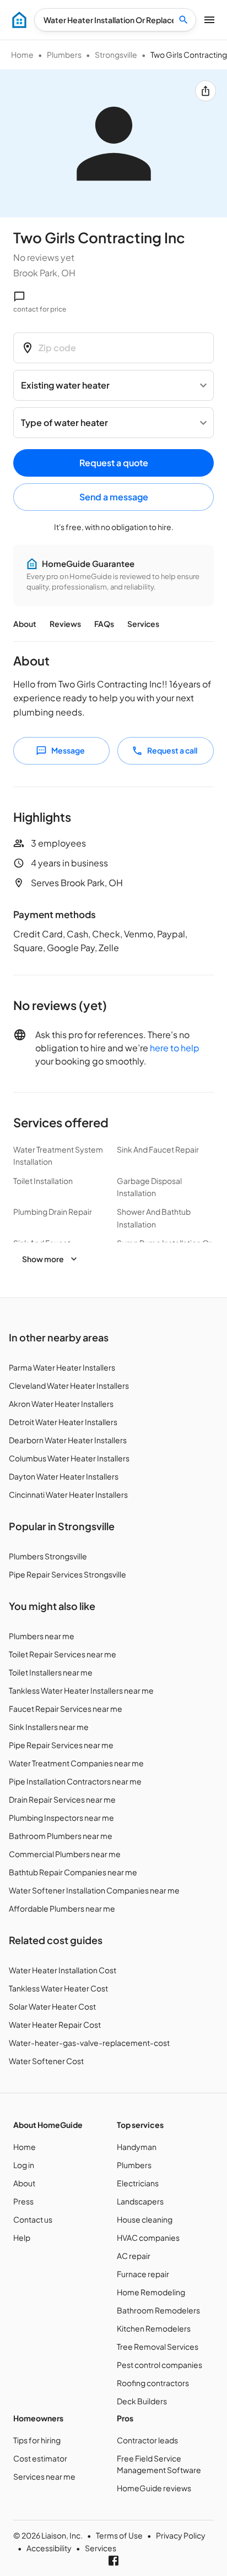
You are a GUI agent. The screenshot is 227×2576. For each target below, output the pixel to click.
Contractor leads (147, 2440)
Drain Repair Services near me (62, 1799)
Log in (24, 2165)
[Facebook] (113, 2561)
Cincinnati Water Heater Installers (68, 1494)
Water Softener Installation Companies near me (94, 1890)
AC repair (134, 2256)
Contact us (33, 2219)
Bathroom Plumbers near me (61, 1836)
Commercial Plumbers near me (65, 1854)
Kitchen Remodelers (154, 2328)
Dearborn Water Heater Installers (68, 1440)
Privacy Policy (181, 2535)
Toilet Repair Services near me (63, 1654)
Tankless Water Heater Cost (58, 1988)
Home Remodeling (151, 2292)
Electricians (138, 2183)
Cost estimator (40, 2458)
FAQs (104, 624)
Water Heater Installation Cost (63, 1970)
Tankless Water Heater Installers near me (81, 1690)
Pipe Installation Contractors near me (75, 1781)
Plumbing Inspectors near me (61, 1818)
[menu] (19, 20)
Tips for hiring (37, 2440)
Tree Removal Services (158, 2346)
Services (143, 624)
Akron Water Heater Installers (61, 1404)
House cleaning (145, 2219)
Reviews (65, 624)
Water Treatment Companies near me (76, 1763)
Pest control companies (160, 2365)
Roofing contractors (153, 2383)
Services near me (44, 2476)
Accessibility (49, 2548)
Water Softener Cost (46, 2061)
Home (22, 54)
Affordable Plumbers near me (62, 1908)
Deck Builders (142, 2401)
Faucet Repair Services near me (66, 1709)
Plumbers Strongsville (48, 1556)
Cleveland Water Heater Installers (69, 1385)
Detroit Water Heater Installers (63, 1422)
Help (22, 2237)
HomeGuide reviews (154, 2488)
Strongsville (116, 54)
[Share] (206, 91)
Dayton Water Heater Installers (64, 1476)
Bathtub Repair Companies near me (73, 1872)
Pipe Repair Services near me (61, 1745)
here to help (175, 1048)
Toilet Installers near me (51, 1672)
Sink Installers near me (49, 1727)
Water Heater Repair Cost (55, 2024)
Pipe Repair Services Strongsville (67, 1574)
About (25, 624)
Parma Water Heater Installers (62, 1367)
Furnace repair (143, 2274)
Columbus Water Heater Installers (69, 1458)
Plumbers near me (42, 1636)
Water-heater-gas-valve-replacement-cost (89, 2043)
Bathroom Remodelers (158, 2310)
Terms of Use (119, 2535)
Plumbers (64, 54)
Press (23, 2201)
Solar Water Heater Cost (52, 2006)
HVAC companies (148, 2237)
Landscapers (140, 2201)
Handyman (137, 2147)
